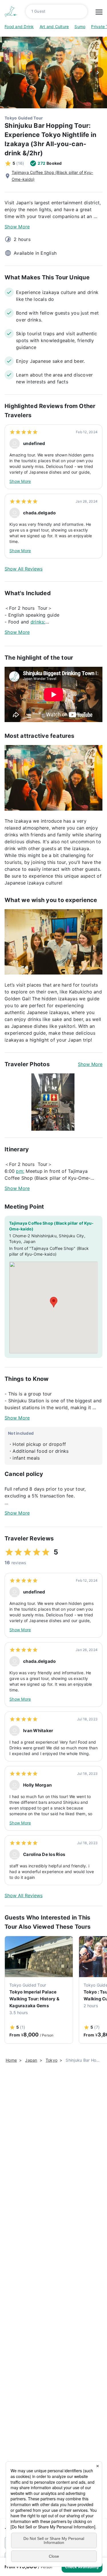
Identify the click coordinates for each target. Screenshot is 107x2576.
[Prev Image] (9, 72)
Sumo (80, 27)
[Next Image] (98, 72)
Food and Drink (19, 27)
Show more (90, 1064)
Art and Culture (54, 27)
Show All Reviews (24, 569)
